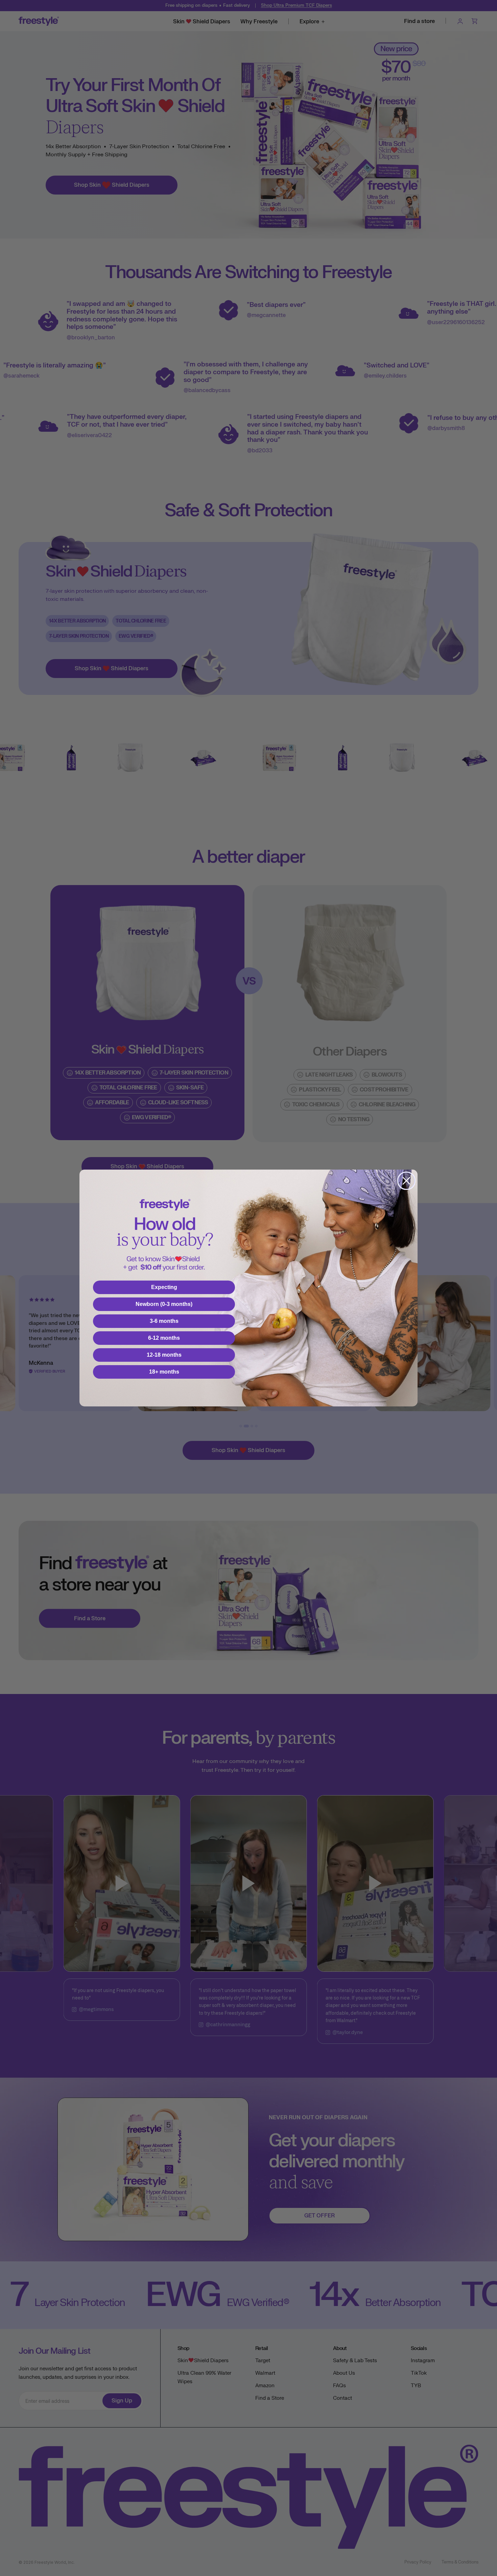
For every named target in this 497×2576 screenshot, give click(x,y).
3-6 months (164, 1321)
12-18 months (164, 1355)
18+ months (164, 1372)
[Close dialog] (406, 1181)
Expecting (164, 1287)
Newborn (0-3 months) (164, 1304)
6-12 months (164, 1338)
